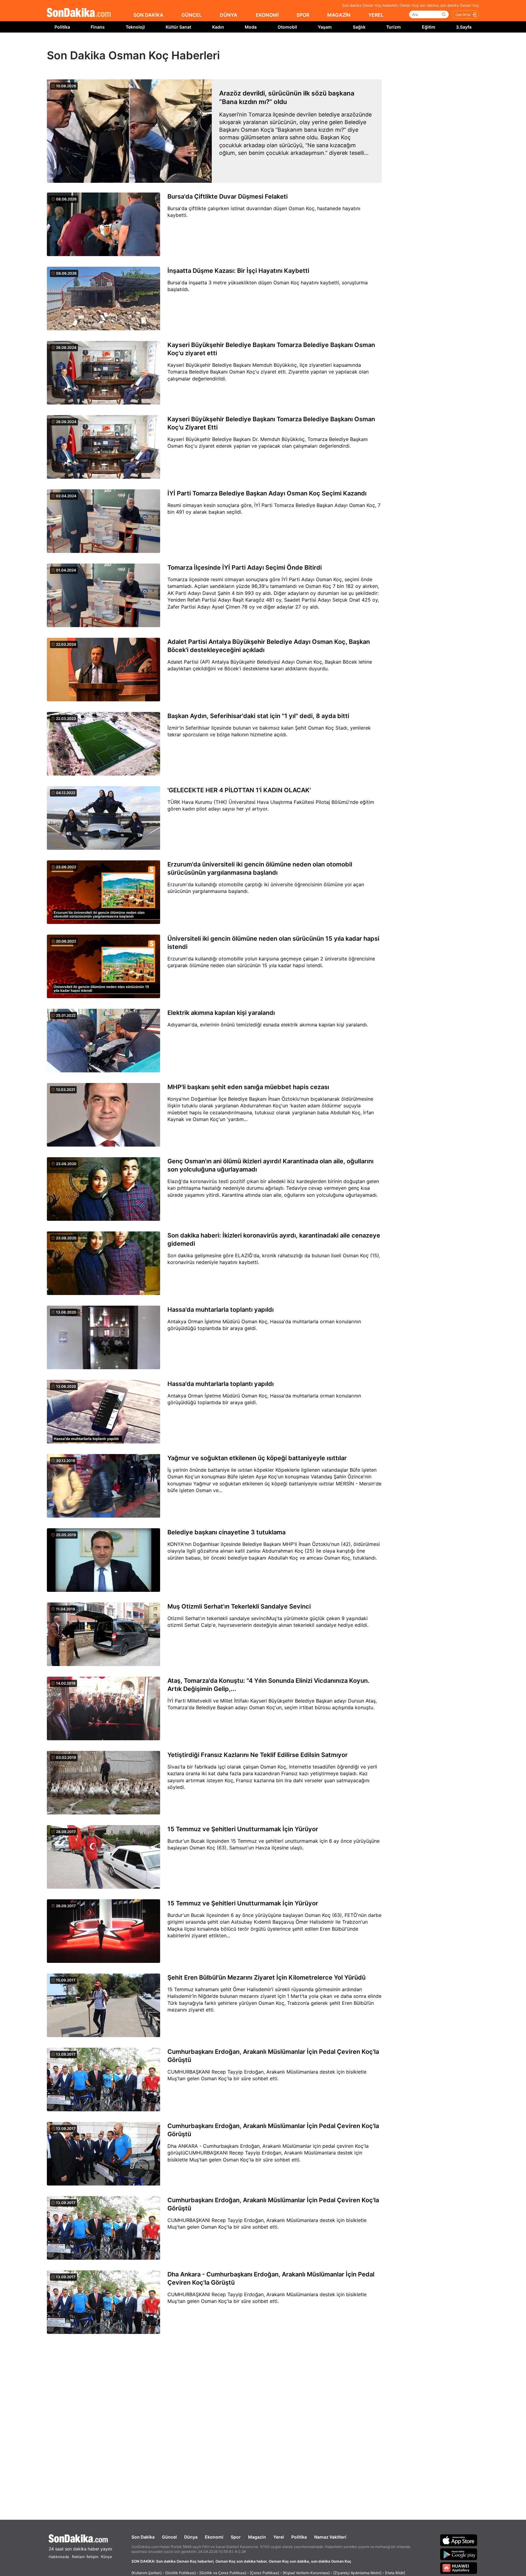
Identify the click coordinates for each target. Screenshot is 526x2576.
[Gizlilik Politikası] (181, 2573)
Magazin (257, 2537)
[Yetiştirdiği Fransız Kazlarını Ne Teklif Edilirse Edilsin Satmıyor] (103, 1783)
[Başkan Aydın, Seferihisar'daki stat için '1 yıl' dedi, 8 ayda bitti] (103, 744)
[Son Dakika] (79, 13)
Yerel (279, 2537)
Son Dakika (143, 2537)
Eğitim (429, 27)
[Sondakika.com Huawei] (459, 2568)
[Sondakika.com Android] (459, 2554)
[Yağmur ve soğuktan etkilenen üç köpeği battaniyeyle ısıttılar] (103, 1486)
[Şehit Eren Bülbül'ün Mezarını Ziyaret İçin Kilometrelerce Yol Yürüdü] (103, 2006)
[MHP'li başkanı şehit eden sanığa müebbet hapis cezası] (103, 1115)
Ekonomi (214, 2537)
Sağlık (359, 27)
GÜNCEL (192, 15)
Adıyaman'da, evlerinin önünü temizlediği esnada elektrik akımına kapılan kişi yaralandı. (268, 1025)
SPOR (303, 15)
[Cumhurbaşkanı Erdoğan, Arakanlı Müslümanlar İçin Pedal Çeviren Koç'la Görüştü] (103, 2080)
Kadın (218, 27)
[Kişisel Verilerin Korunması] (306, 2573)
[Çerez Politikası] (265, 2573)
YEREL (376, 15)
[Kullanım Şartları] (147, 2573)
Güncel (169, 2537)
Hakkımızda (59, 2557)
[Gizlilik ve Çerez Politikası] (223, 2573)
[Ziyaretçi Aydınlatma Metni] (357, 2573)
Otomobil (287, 27)
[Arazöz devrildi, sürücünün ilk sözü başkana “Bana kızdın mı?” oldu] (129, 131)
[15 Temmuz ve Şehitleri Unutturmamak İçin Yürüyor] (103, 1857)
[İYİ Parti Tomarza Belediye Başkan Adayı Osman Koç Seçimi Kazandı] (103, 522)
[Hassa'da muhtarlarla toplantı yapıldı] (103, 1338)
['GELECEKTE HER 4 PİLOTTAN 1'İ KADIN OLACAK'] (103, 818)
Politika (62, 27)
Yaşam (325, 27)
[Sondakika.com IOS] (459, 2540)
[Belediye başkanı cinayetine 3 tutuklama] (103, 1561)
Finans (98, 27)
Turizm (394, 27)
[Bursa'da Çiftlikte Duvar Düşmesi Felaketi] (103, 225)
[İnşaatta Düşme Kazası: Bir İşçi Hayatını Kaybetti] (103, 299)
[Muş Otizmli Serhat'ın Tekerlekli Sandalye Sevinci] (103, 1635)
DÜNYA (229, 15)
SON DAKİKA (148, 15)
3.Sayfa (464, 27)
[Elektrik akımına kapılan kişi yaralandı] (103, 1041)
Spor (236, 2537)
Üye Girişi (463, 15)
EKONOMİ (267, 15)
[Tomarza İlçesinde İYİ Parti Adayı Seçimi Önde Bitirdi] (103, 596)
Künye (107, 2557)
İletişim (92, 2557)
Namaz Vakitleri (330, 2537)
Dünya (191, 2537)
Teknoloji (135, 27)
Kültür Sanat (178, 27)
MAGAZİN (339, 15)
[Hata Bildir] (395, 2573)
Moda (251, 27)
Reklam (78, 2557)
